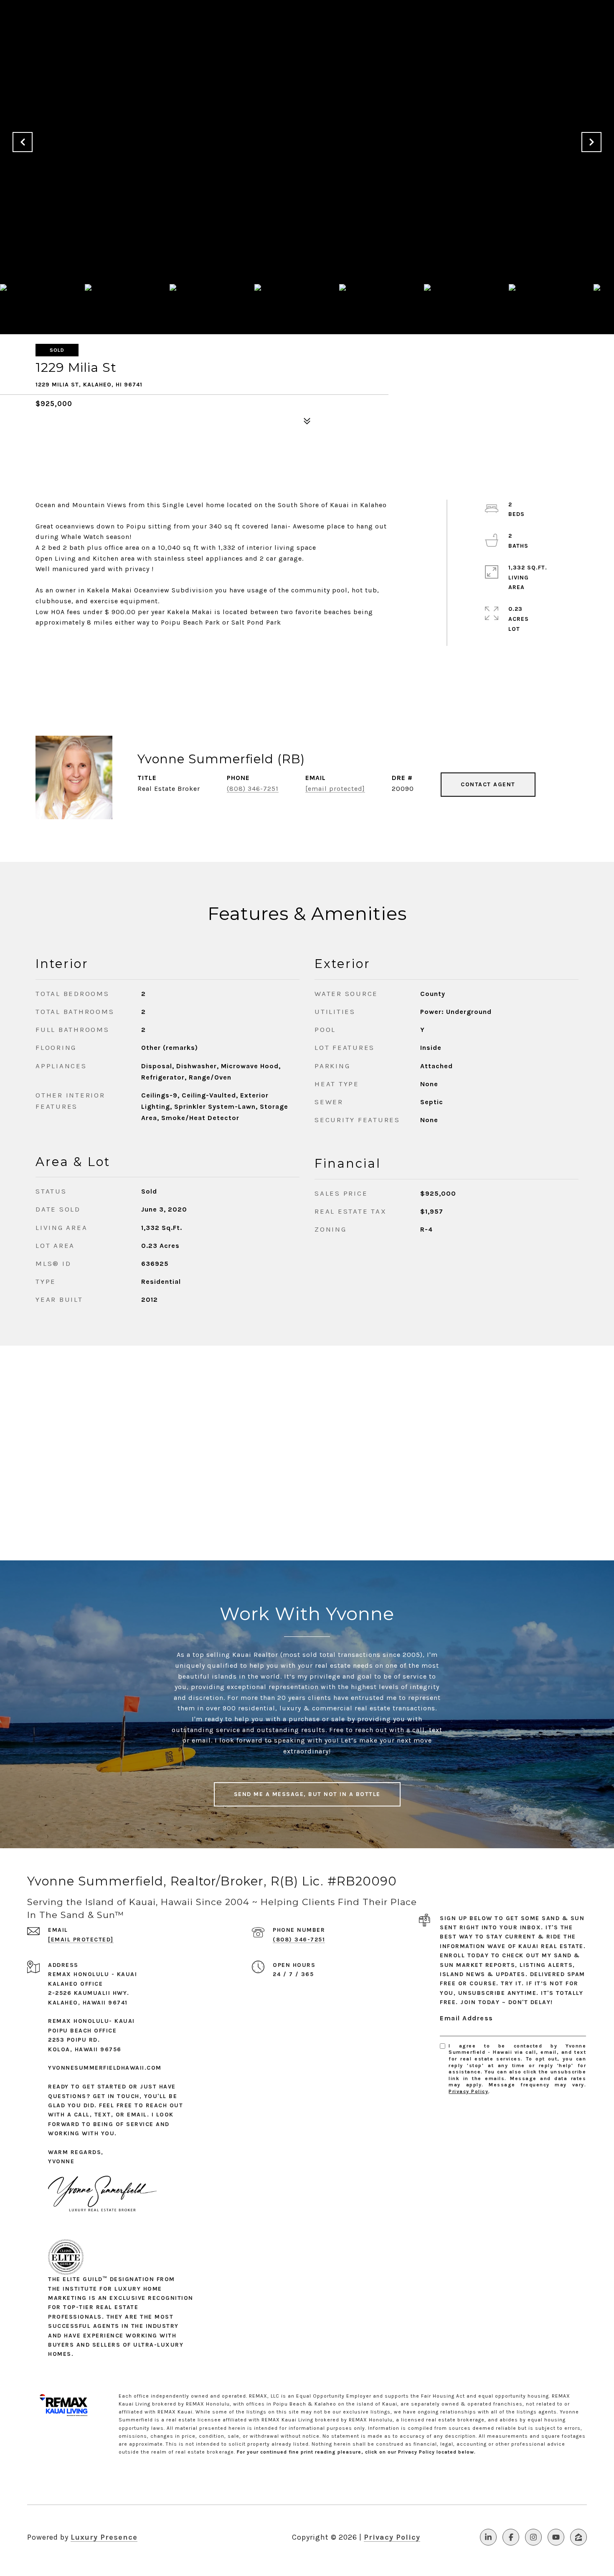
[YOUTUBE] (556, 2537)
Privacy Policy (468, 2091)
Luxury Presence (104, 2537)
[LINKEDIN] (488, 2537)
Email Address (467, 2018)
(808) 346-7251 (253, 789)
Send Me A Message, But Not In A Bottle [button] (307, 1794)
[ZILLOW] (578, 2537)
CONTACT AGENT (488, 784)
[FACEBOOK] (511, 2537)
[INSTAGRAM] (533, 2537)
